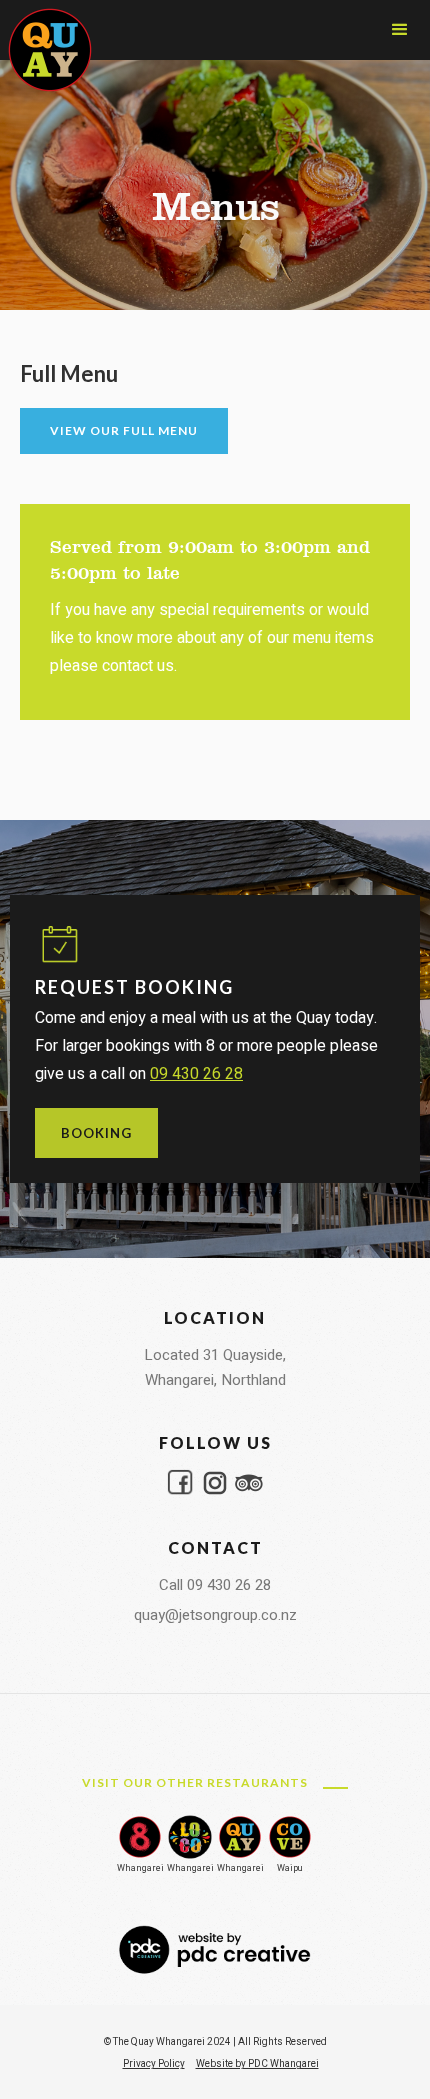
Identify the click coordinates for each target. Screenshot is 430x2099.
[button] (400, 30)
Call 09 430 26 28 (215, 1585)
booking (96, 1133)
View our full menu (124, 430)
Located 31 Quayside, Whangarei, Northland (215, 1367)
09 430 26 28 (196, 1074)
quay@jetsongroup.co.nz (215, 1615)
